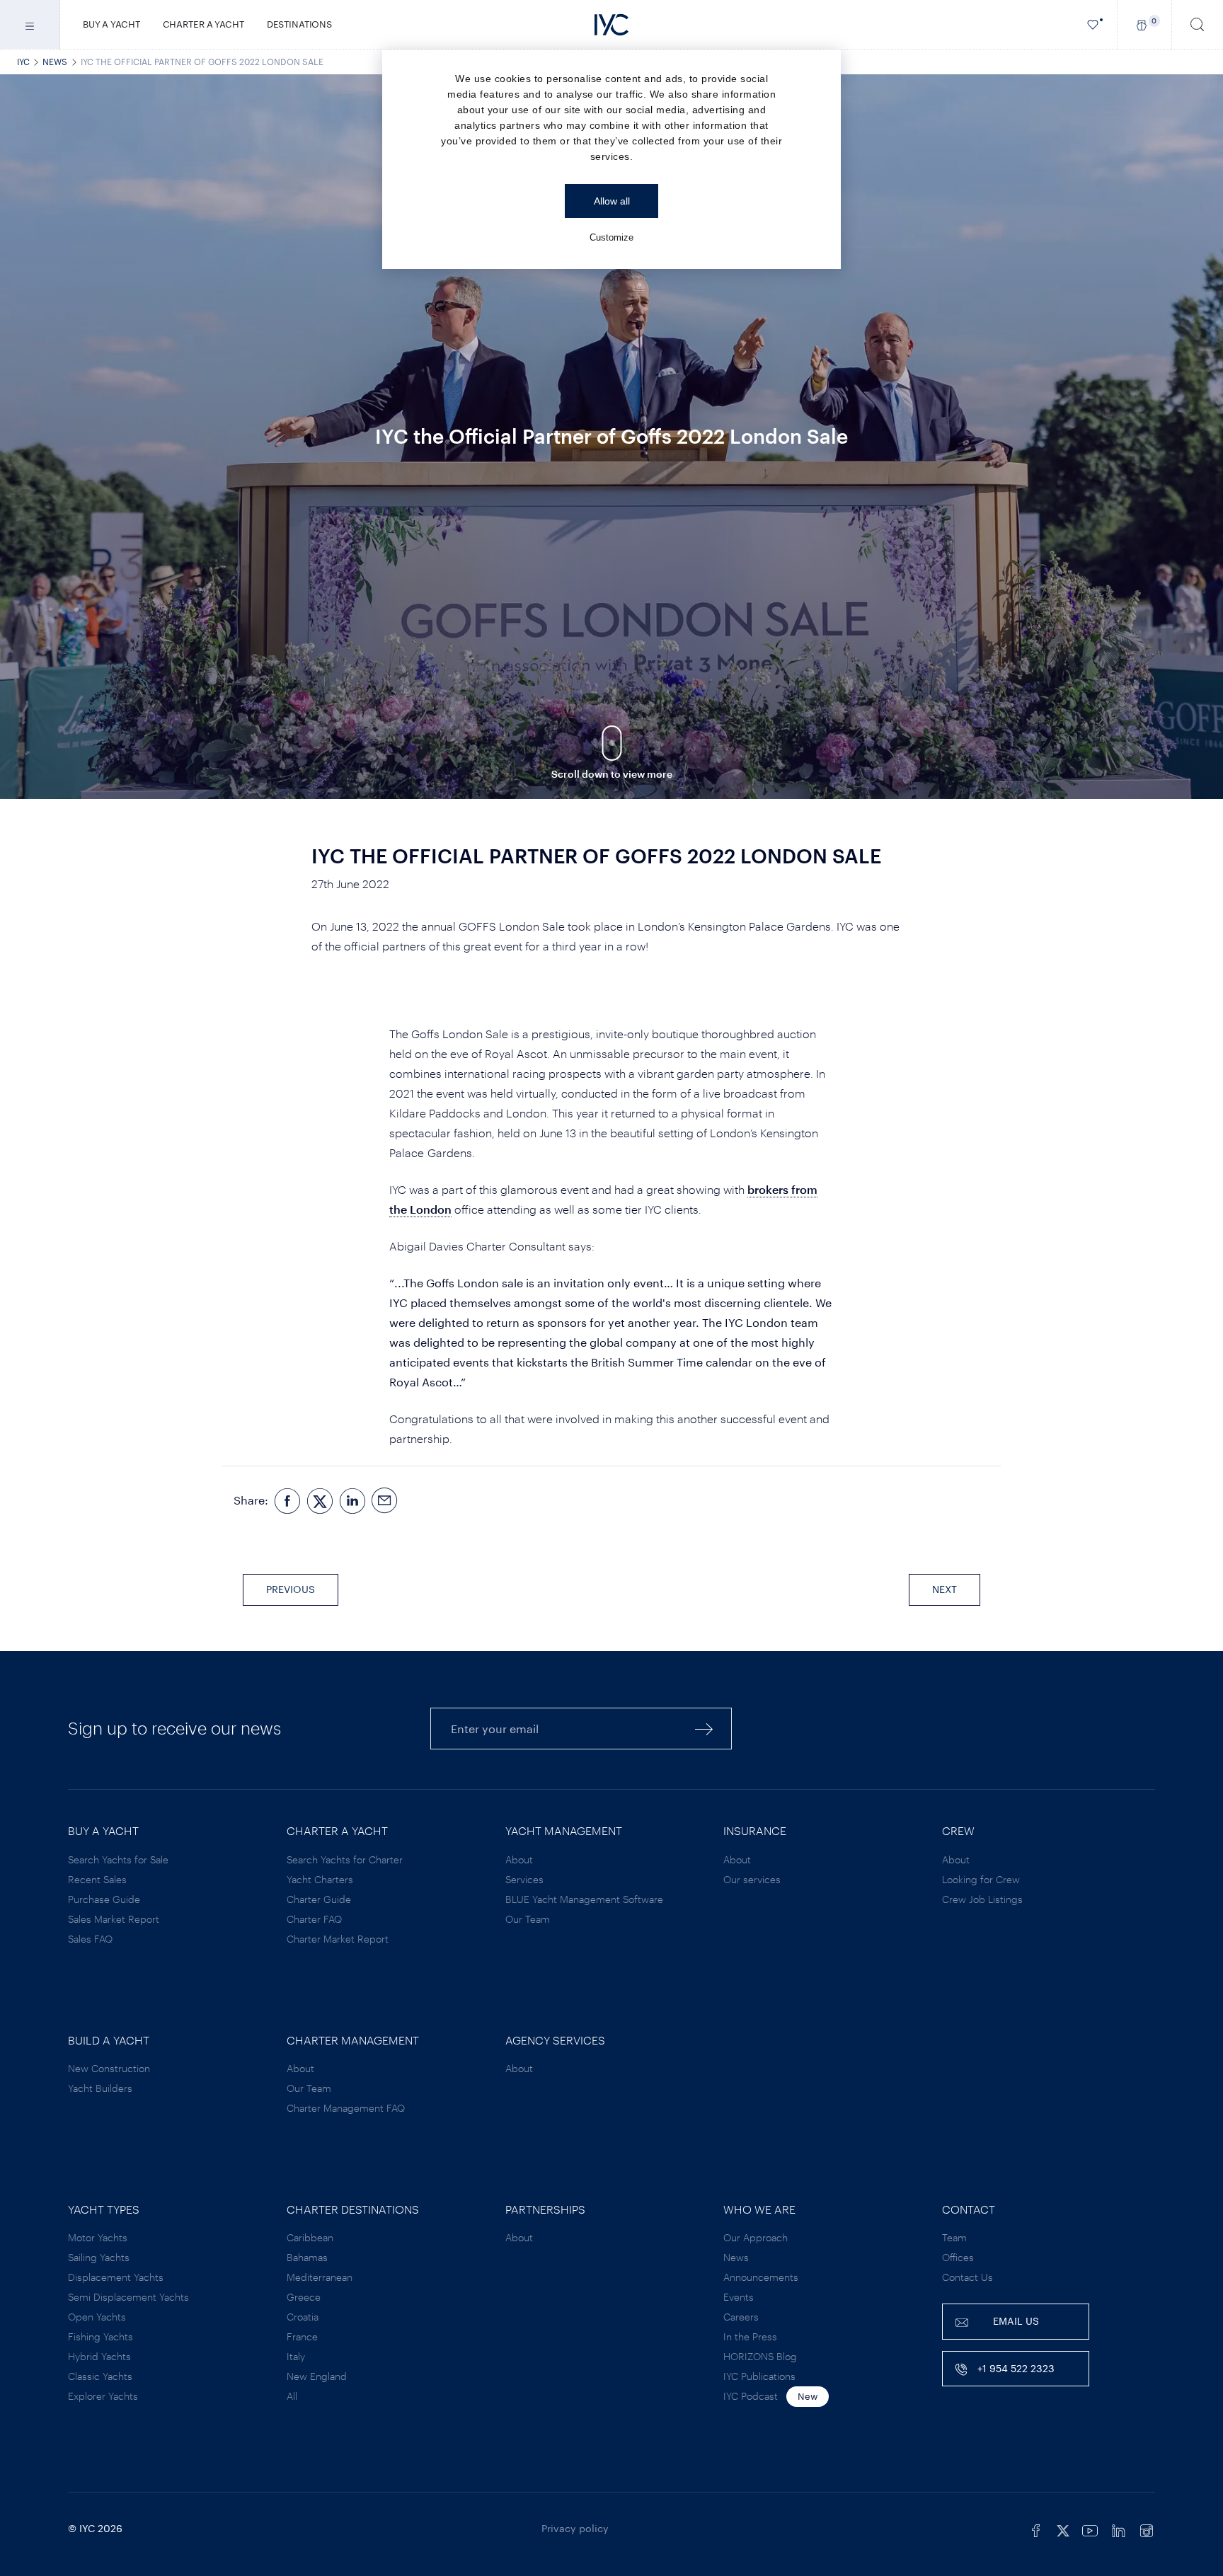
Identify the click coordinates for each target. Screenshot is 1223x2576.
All (292, 2396)
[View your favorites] (1093, 24)
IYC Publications (759, 2376)
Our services (752, 1879)
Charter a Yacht (203, 24)
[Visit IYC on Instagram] (1147, 2529)
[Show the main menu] (30, 24)
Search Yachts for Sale (118, 1859)
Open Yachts (97, 2317)
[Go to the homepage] (611, 25)
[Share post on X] (320, 1501)
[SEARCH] (1198, 24)
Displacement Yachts (116, 2277)
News (55, 62)
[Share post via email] (385, 1501)
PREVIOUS (291, 1589)
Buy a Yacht (111, 24)
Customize (611, 237)
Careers (741, 2317)
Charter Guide (319, 1899)
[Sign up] (704, 1729)
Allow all (612, 201)
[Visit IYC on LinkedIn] (1118, 2529)
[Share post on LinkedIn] (352, 1501)
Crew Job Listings (982, 1899)
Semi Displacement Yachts (128, 2297)
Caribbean (310, 2237)
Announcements (761, 2277)
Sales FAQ (90, 1939)
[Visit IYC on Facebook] (1036, 2529)
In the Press (750, 2336)
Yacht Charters (320, 1879)
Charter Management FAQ (346, 2108)
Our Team (528, 1919)
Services (524, 1879)
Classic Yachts (100, 2376)
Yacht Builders (100, 2088)
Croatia (303, 2317)
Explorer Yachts (103, 2396)
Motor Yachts (98, 2237)
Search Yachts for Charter (345, 1859)
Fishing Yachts (101, 2336)
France (302, 2336)
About (519, 1859)
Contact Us (968, 2277)
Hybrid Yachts (99, 2356)
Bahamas (307, 2257)
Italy (296, 2356)
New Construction (109, 2068)
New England (317, 2376)
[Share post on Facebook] (287, 1501)
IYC (23, 62)
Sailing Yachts (99, 2257)
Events (739, 2297)
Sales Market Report (114, 1919)
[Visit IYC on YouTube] (1090, 2529)
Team (954, 2237)
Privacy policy (575, 2528)
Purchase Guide (104, 1899)
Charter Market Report (338, 1939)
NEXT (944, 1589)
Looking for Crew (981, 1879)
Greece (304, 2297)
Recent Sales (97, 1879)
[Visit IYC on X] (1063, 2529)
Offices (958, 2257)
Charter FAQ (314, 1919)
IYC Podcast (751, 2396)
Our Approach (756, 2237)
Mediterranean (320, 2277)
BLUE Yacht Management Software (584, 1899)
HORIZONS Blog (760, 2356)
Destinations (299, 24)
